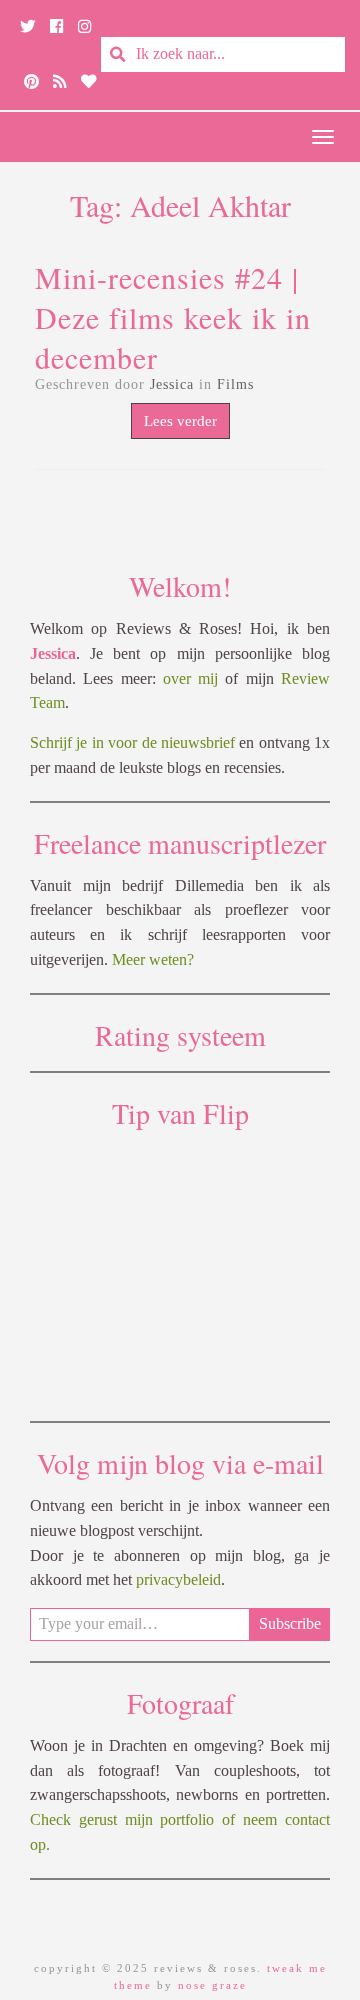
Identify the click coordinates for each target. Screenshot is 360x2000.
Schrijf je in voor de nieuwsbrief (132, 742)
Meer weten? (153, 959)
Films (235, 384)
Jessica (172, 384)
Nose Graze (212, 1985)
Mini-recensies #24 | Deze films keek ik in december (173, 317)
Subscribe (290, 1623)
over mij (190, 678)
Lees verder (180, 421)
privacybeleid (178, 1579)
